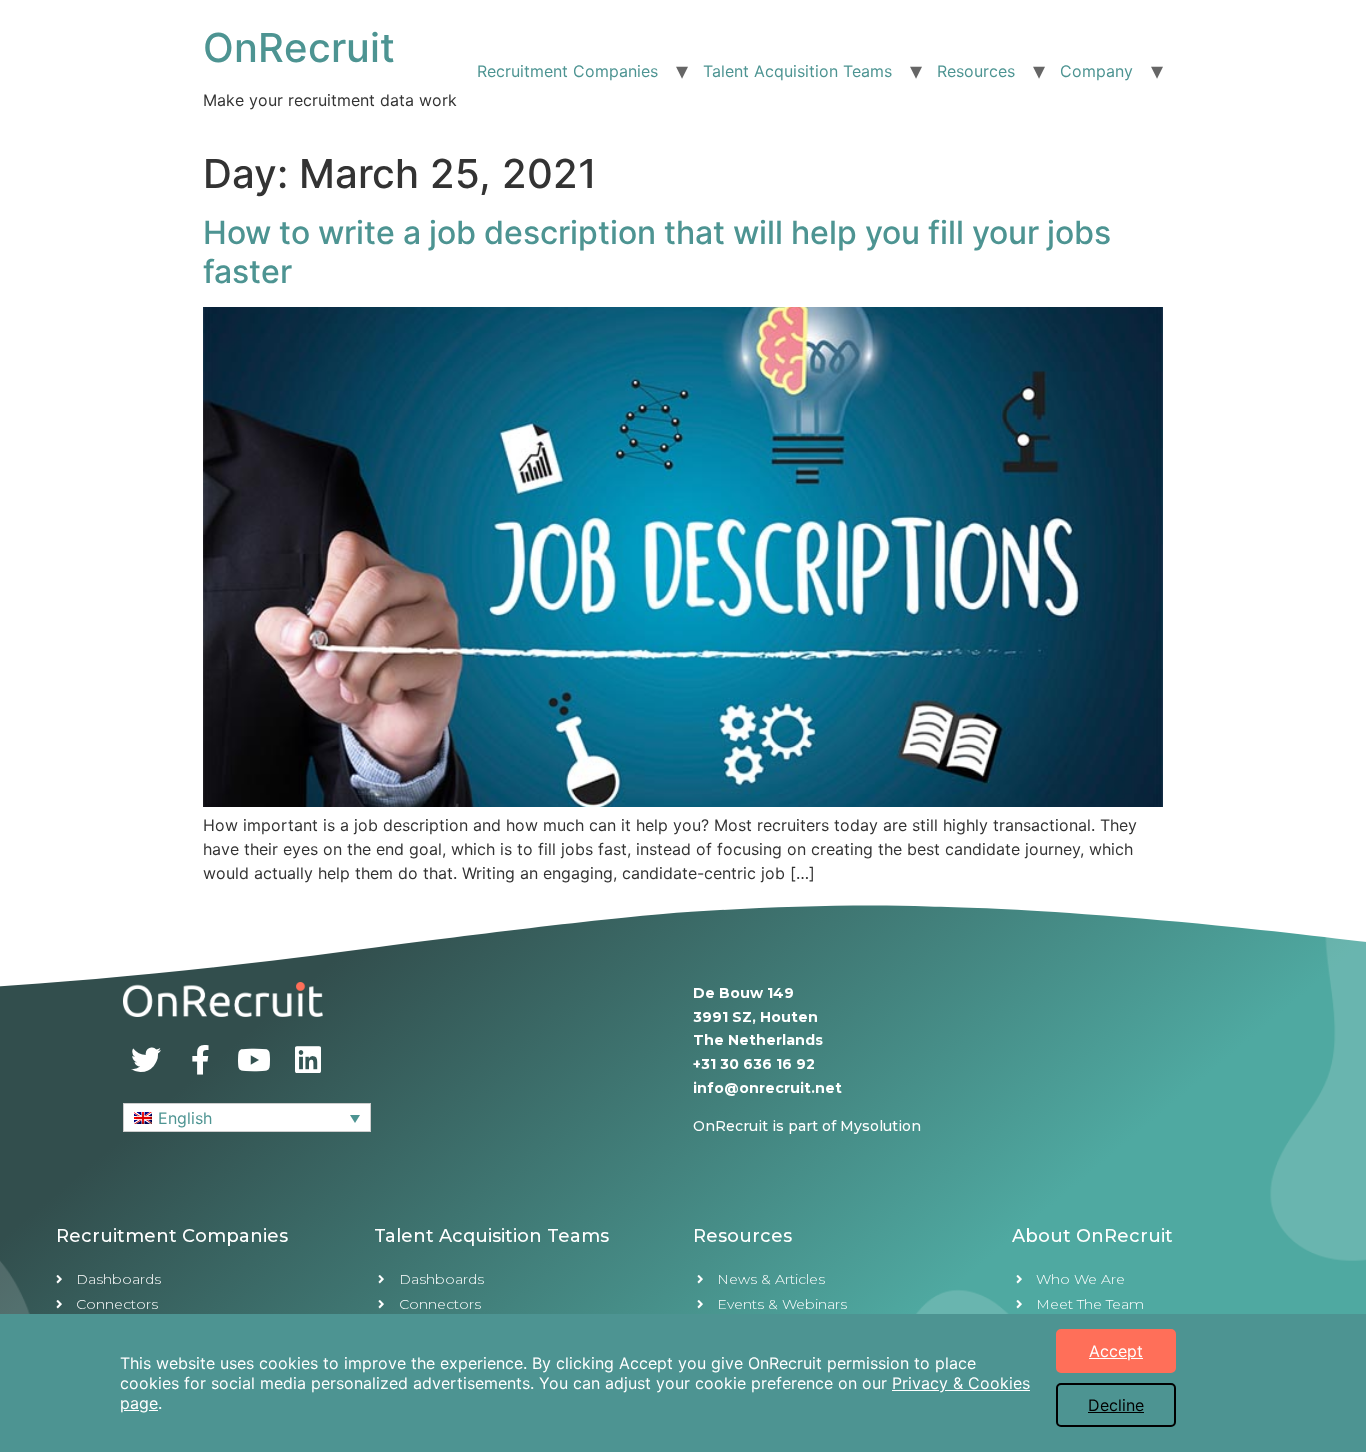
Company (1096, 71)
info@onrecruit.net (767, 1088)
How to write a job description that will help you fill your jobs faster (657, 251)
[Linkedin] (308, 1060)
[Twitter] (146, 1060)
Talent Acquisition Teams (797, 71)
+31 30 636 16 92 (754, 1064)
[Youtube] (254, 1060)
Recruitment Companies (567, 71)
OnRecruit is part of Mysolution (807, 1126)
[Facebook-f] (200, 1060)
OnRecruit (299, 47)
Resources (976, 71)
